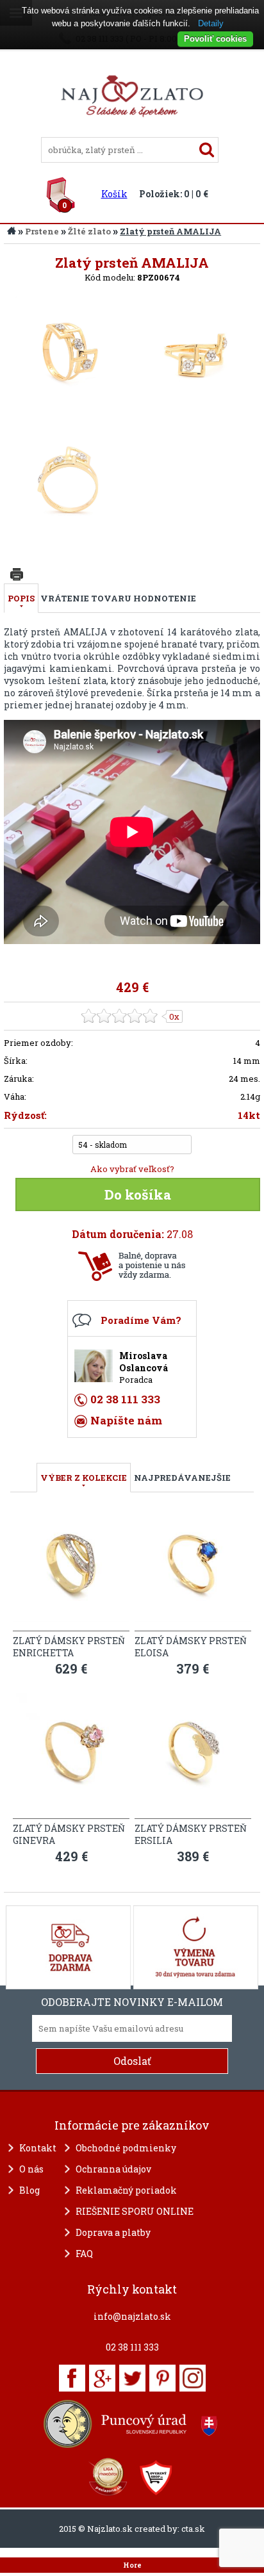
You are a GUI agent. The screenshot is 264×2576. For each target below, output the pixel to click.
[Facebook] (72, 2378)
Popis (21, 598)
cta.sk (193, 2529)
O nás (31, 2169)
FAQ (84, 2254)
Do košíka (138, 1194)
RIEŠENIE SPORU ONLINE (135, 2211)
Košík (114, 194)
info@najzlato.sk (132, 2316)
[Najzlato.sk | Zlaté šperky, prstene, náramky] (132, 131)
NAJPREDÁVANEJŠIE (182, 1478)
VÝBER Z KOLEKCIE (84, 1478)
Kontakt (38, 2148)
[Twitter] (132, 2378)
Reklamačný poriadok (126, 2190)
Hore (132, 2565)
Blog (29, 2190)
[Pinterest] (162, 2378)
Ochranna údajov (113, 2169)
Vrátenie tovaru (86, 598)
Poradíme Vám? (141, 1320)
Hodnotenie (165, 598)
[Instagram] (193, 2378)
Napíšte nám (126, 1420)
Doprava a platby (113, 2232)
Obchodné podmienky (126, 2148)
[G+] (102, 2378)
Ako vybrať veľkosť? (132, 1169)
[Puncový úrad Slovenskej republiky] (132, 2424)
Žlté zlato (89, 231)
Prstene (42, 231)
